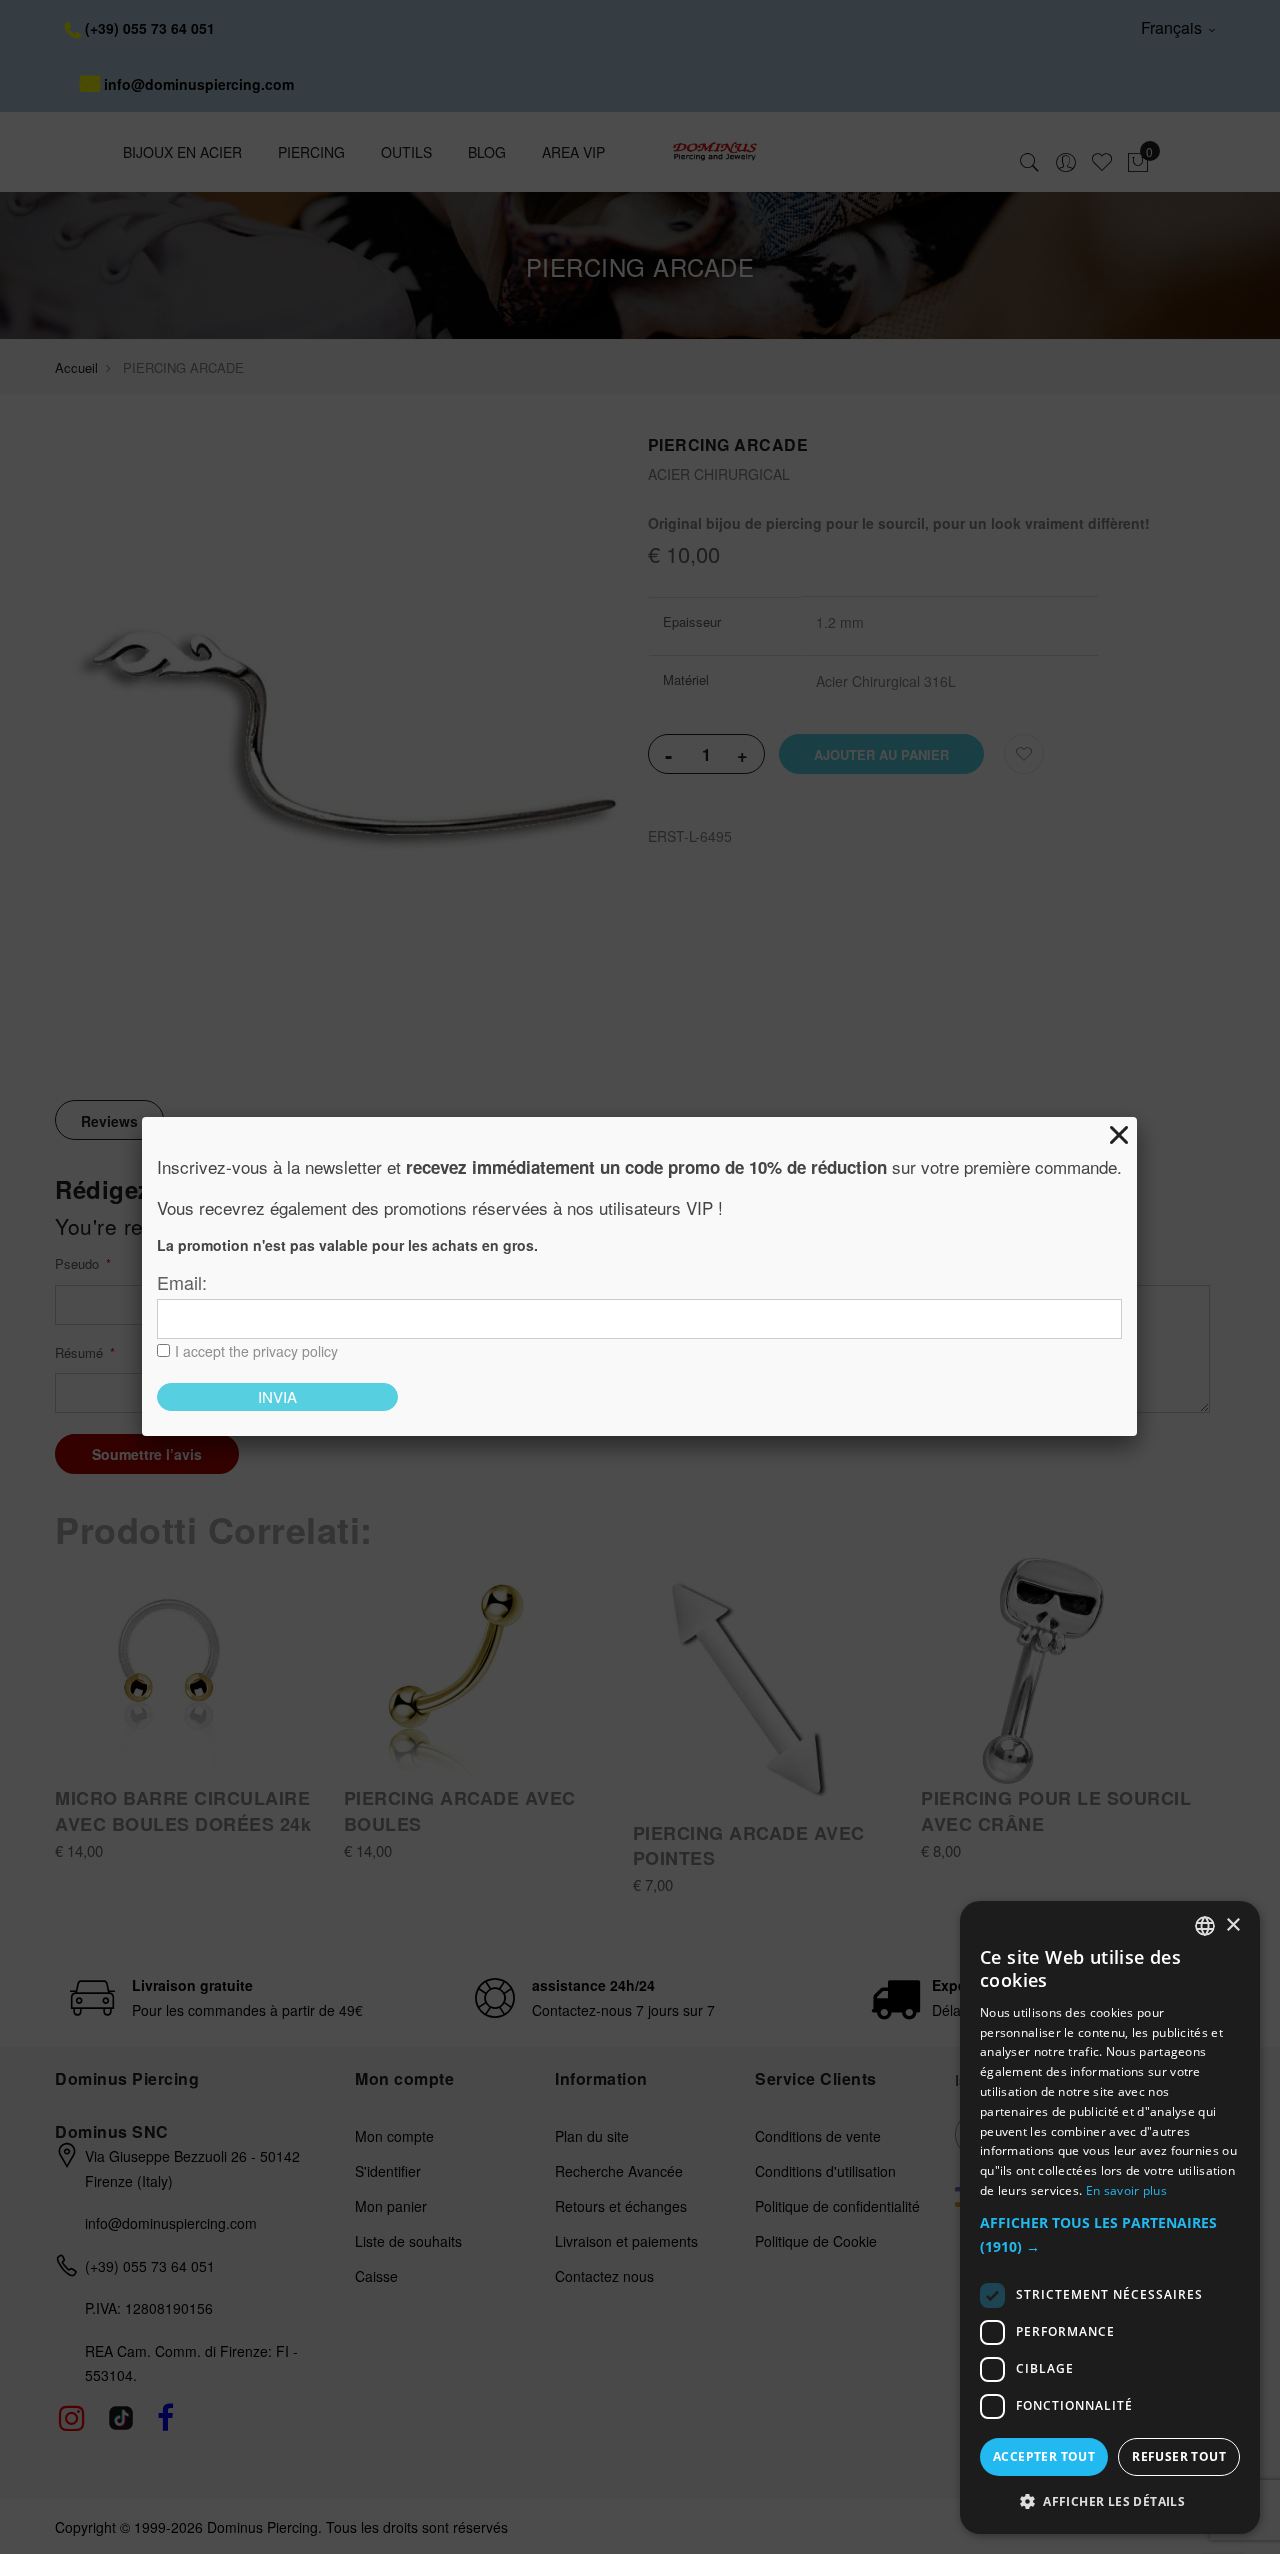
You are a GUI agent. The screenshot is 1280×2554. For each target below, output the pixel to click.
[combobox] (1205, 1926)
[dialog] (1110, 2217)
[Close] (1119, 1135)
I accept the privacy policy (256, 1351)
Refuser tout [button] (1179, 2456)
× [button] (1232, 1924)
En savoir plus (1126, 2190)
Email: (182, 1282)
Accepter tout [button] (1044, 2456)
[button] (1110, 2235)
